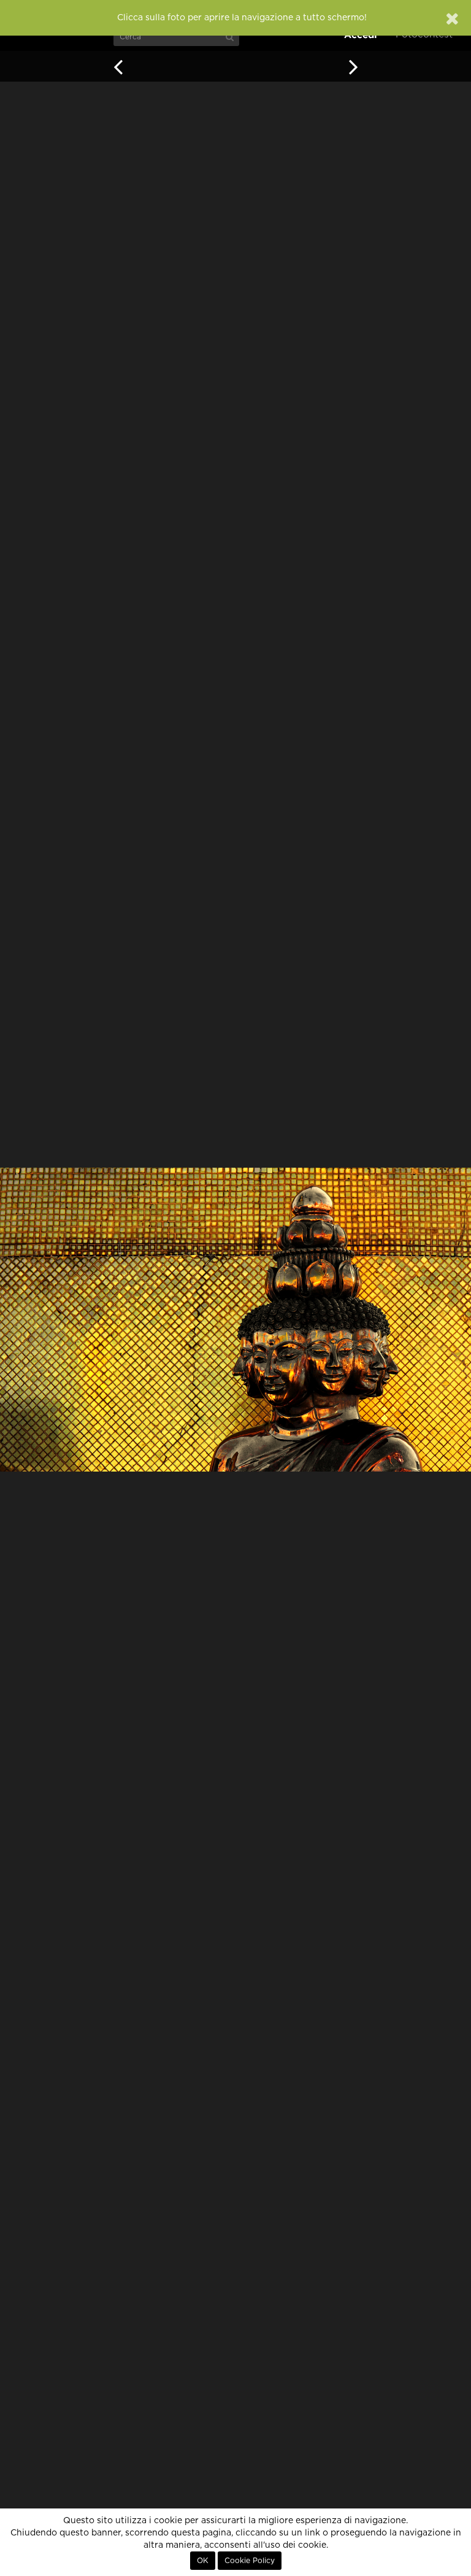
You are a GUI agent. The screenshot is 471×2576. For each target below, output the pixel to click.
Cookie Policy (250, 2561)
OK (203, 2561)
